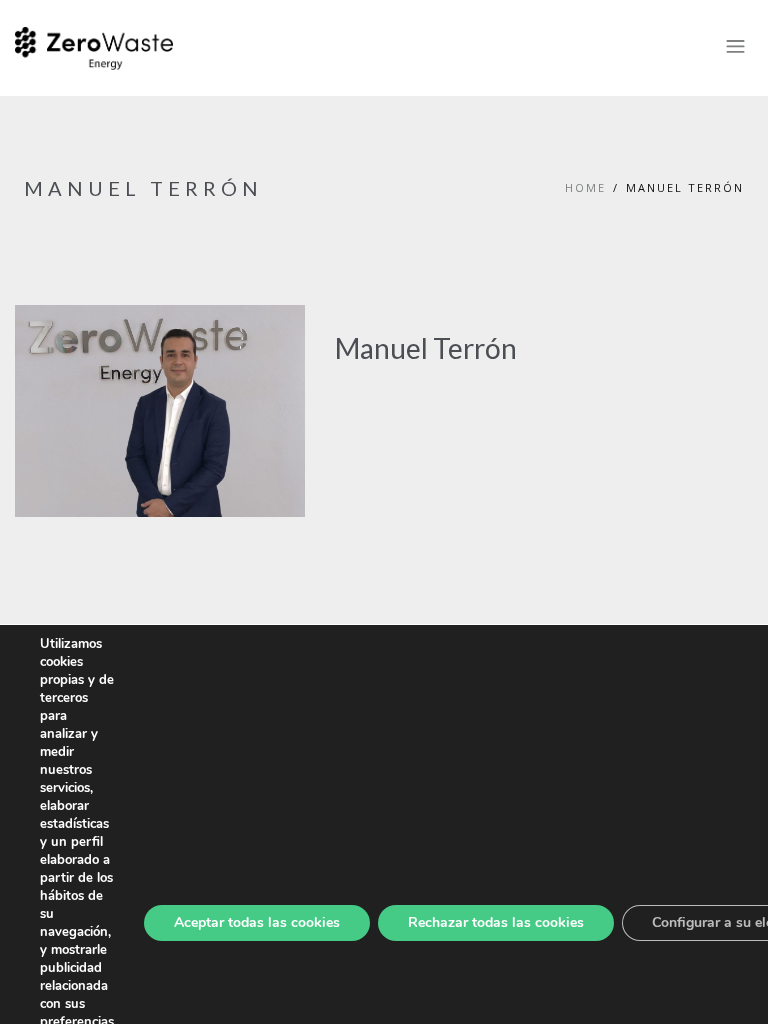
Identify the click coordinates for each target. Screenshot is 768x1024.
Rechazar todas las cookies (496, 922)
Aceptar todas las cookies (257, 922)
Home (585, 187)
